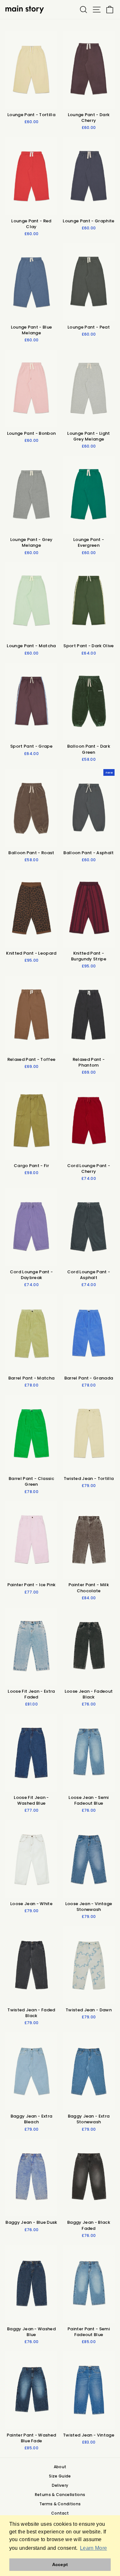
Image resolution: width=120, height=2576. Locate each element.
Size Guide (60, 2476)
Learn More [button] (93, 2548)
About (60, 2467)
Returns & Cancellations (60, 2495)
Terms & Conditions (60, 2504)
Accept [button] (60, 2564)
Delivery (60, 2485)
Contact (60, 2513)
